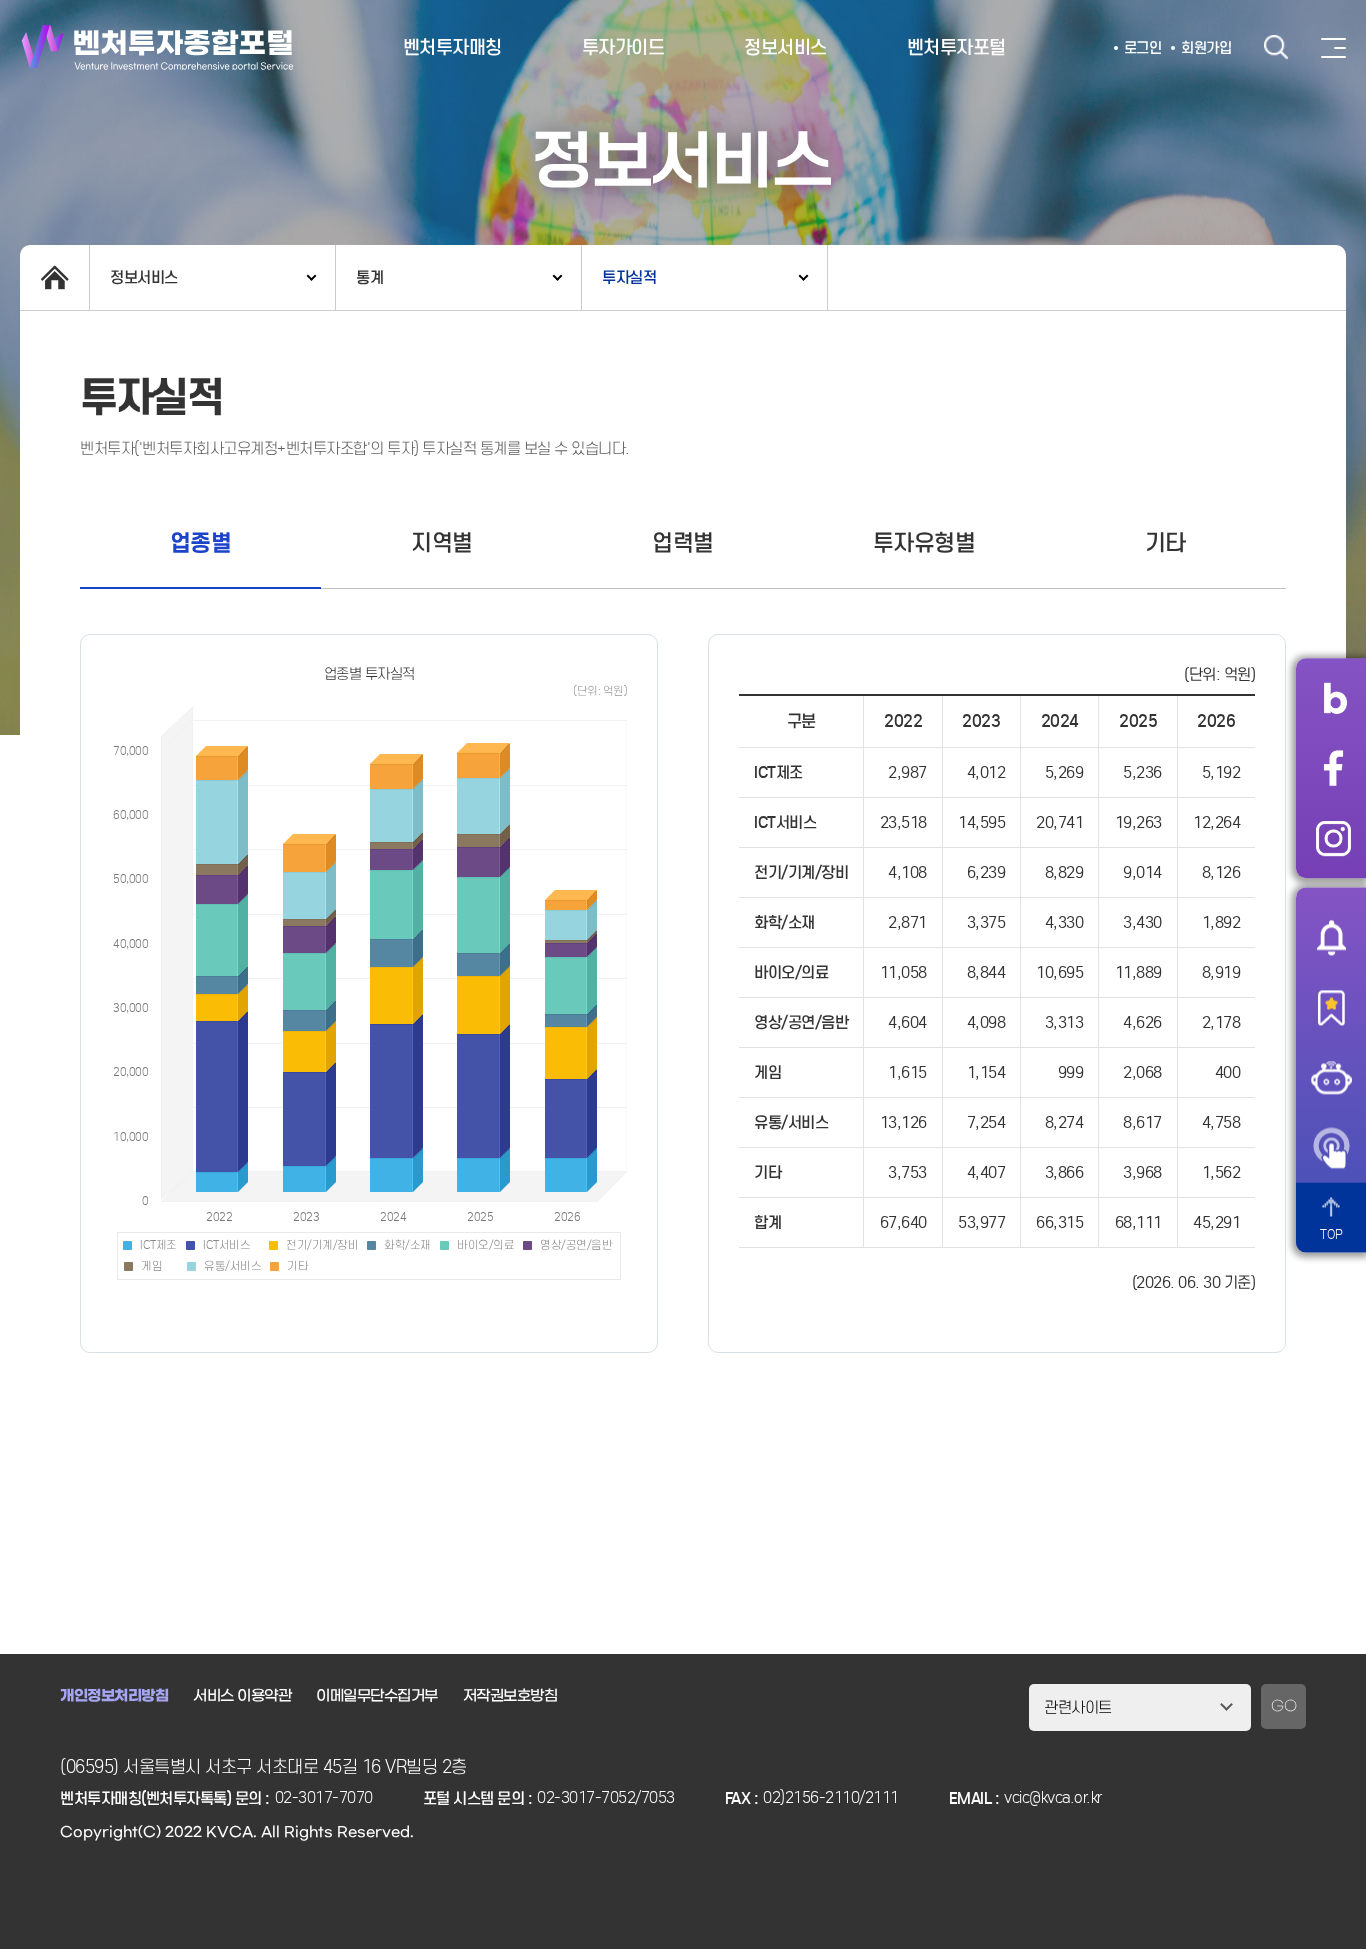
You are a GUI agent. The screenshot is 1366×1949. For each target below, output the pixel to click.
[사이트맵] (1333, 48)
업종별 (201, 542)
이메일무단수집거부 (377, 1696)
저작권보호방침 (510, 1696)
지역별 (442, 542)
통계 (369, 277)
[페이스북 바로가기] (1333, 768)
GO (1283, 1706)
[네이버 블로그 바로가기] (1333, 698)
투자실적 (629, 277)
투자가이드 (623, 47)
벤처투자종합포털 (157, 47)
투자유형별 (924, 542)
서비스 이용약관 (242, 1696)
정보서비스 (785, 47)
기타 (1165, 542)
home (54, 277)
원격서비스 (1331, 1147)
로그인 (1143, 48)
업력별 (683, 542)
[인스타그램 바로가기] (1333, 838)
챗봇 (1331, 1077)
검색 (1276, 47)
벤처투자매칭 (452, 47)
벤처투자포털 (956, 47)
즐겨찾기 (1331, 1007)
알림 (1331, 937)
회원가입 (1206, 48)
